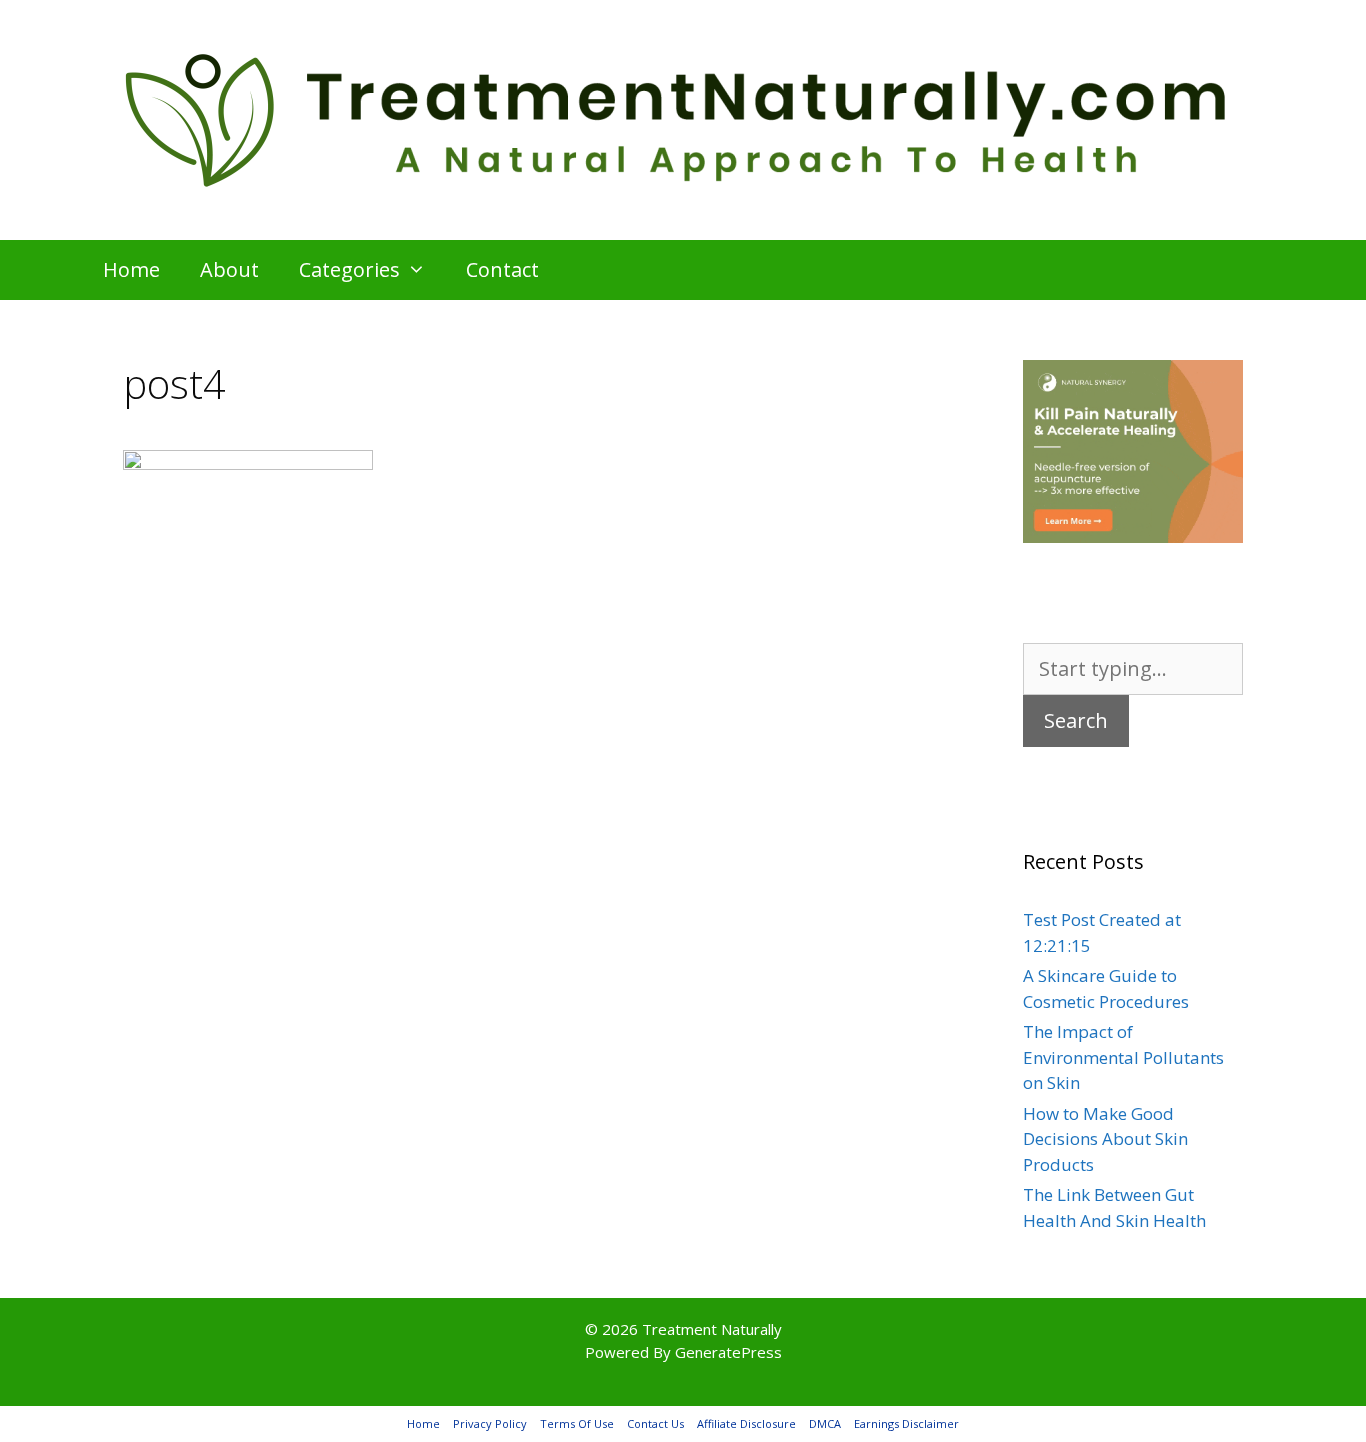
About (229, 269)
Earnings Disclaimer (906, 1423)
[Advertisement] (523, 800)
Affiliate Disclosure (746, 1423)
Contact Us (655, 1423)
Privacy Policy (490, 1423)
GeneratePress (728, 1352)
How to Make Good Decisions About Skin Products (1105, 1139)
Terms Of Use (577, 1423)
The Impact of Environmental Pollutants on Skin (1123, 1057)
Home (131, 269)
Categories (349, 269)
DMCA (825, 1423)
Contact (502, 269)
